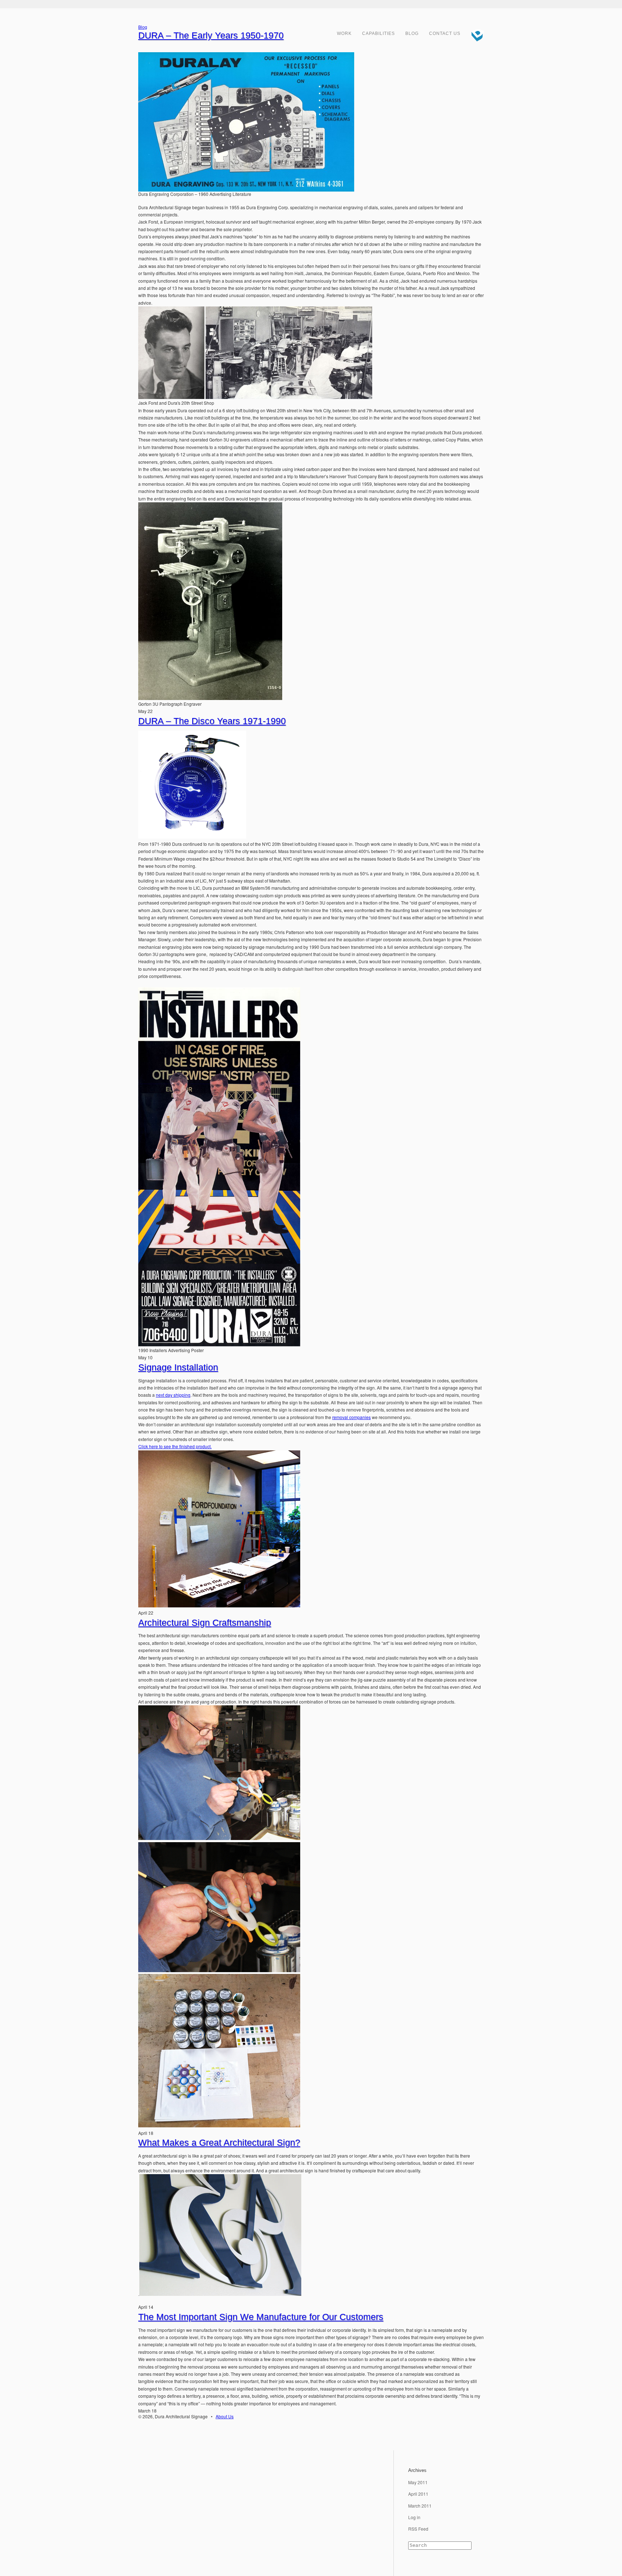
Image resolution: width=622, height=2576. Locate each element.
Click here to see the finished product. (175, 1446)
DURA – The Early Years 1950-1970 (211, 35)
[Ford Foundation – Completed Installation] (219, 1838)
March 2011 (420, 2506)
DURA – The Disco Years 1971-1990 (212, 721)
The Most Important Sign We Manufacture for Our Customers (261, 2317)
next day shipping (173, 1395)
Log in (414, 2517)
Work (344, 33)
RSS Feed (418, 2529)
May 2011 (418, 2482)
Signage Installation (178, 1367)
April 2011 (418, 2494)
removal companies (351, 1417)
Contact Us (445, 33)
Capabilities (378, 33)
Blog (412, 33)
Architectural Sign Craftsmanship (205, 1623)
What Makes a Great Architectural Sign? (219, 2142)
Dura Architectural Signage (475, 34)
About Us (225, 2416)
